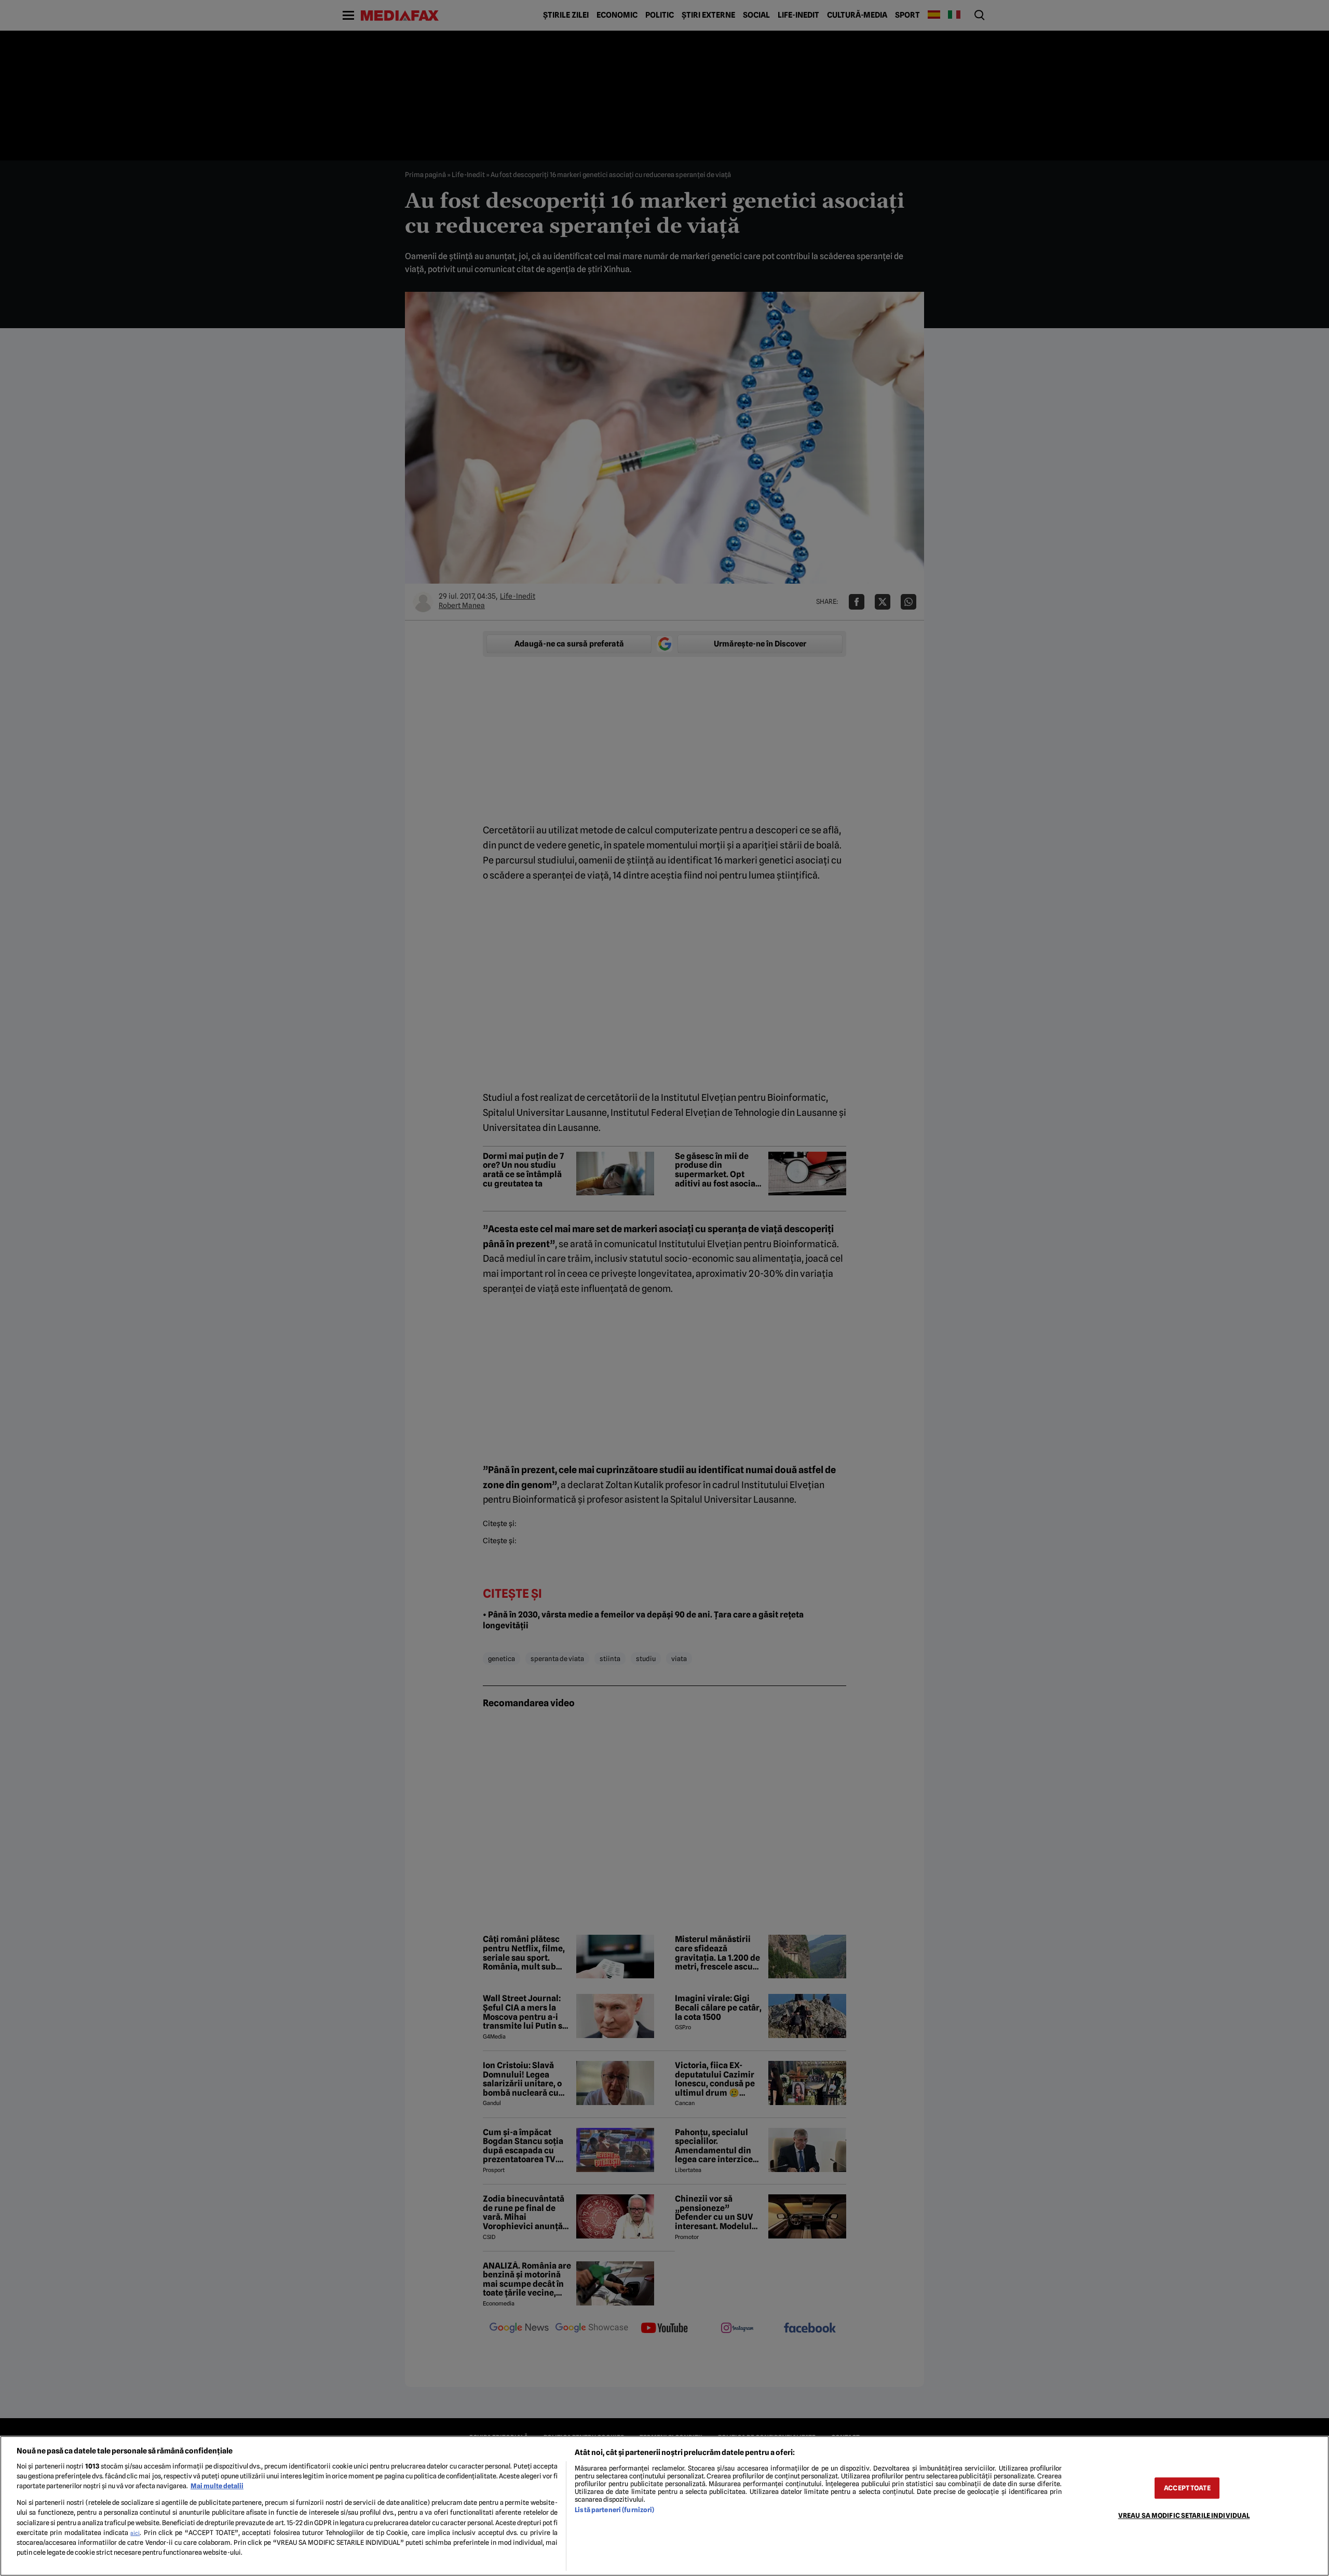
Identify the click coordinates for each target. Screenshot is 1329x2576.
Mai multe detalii (217, 2486)
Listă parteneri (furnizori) (614, 2510)
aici (135, 2533)
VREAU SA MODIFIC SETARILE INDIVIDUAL (1184, 2516)
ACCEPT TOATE (1187, 2488)
